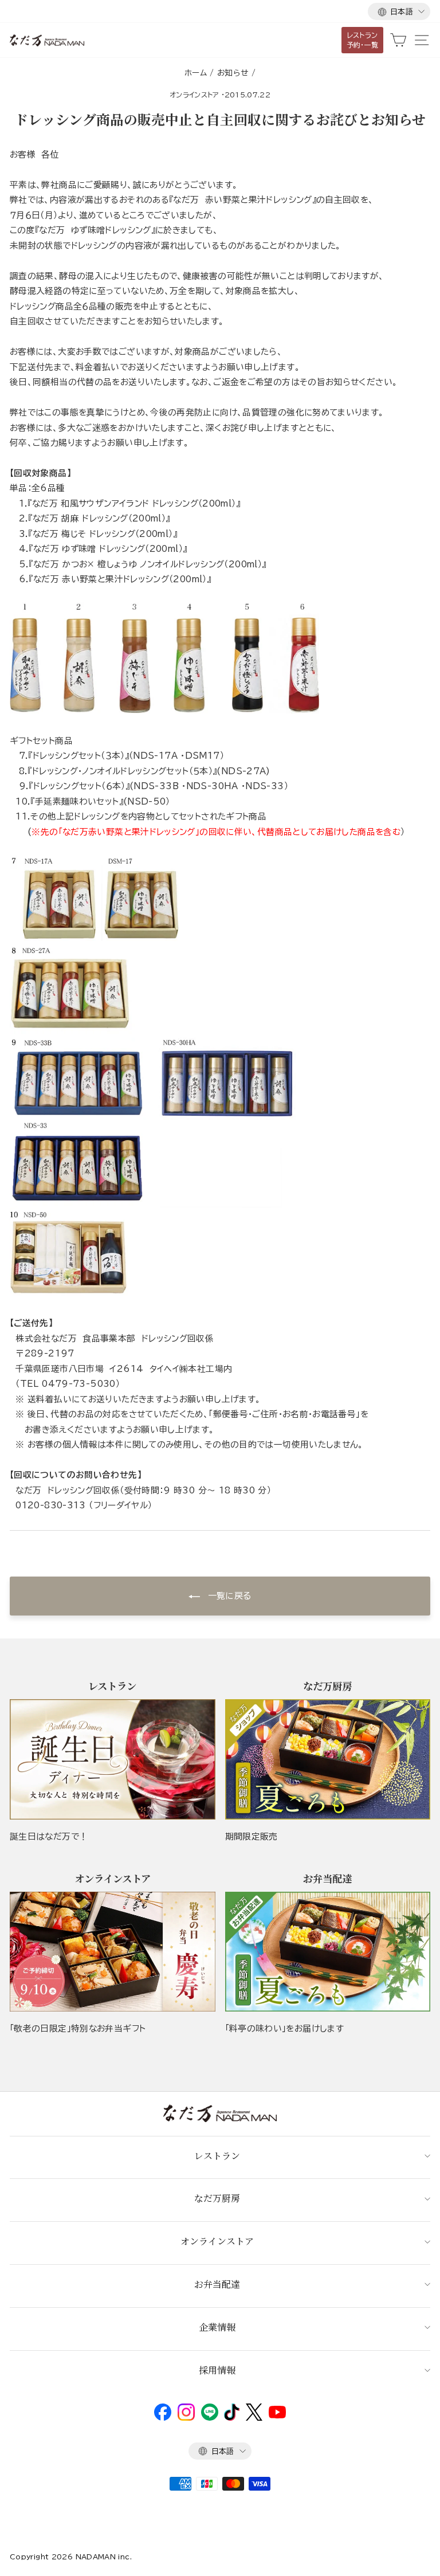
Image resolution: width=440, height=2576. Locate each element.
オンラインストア (195, 95)
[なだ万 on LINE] (210, 2418)
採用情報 (217, 2370)
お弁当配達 (217, 2284)
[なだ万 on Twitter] (254, 2418)
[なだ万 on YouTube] (277, 2416)
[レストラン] (113, 1759)
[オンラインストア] (113, 1952)
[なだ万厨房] (328, 1759)
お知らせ (233, 73)
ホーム (196, 73)
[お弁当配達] (328, 1952)
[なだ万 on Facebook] (163, 2418)
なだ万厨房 (217, 2198)
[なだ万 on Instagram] (186, 2418)
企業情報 (217, 2327)
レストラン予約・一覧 (363, 40)
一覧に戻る (228, 1596)
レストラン (217, 2156)
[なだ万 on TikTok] (232, 2418)
